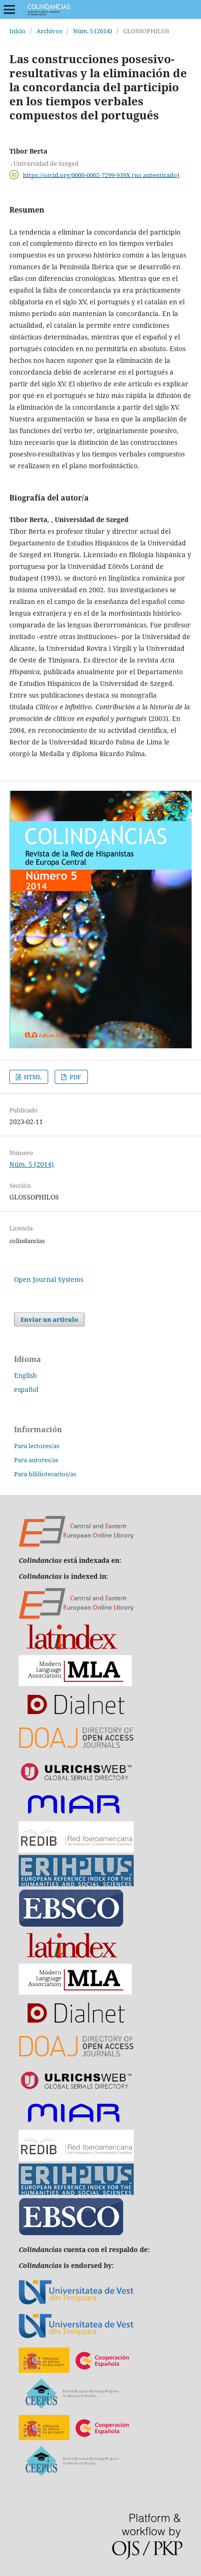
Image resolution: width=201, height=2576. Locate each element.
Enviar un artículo (49, 1319)
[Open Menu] (9, 9)
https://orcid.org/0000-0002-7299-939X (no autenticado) (101, 175)
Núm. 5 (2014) (93, 31)
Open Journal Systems (49, 1279)
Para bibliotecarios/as (45, 1474)
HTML (32, 1077)
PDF (75, 1077)
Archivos (49, 31)
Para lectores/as (37, 1446)
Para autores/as (36, 1460)
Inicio (18, 31)
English (25, 1375)
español (26, 1389)
